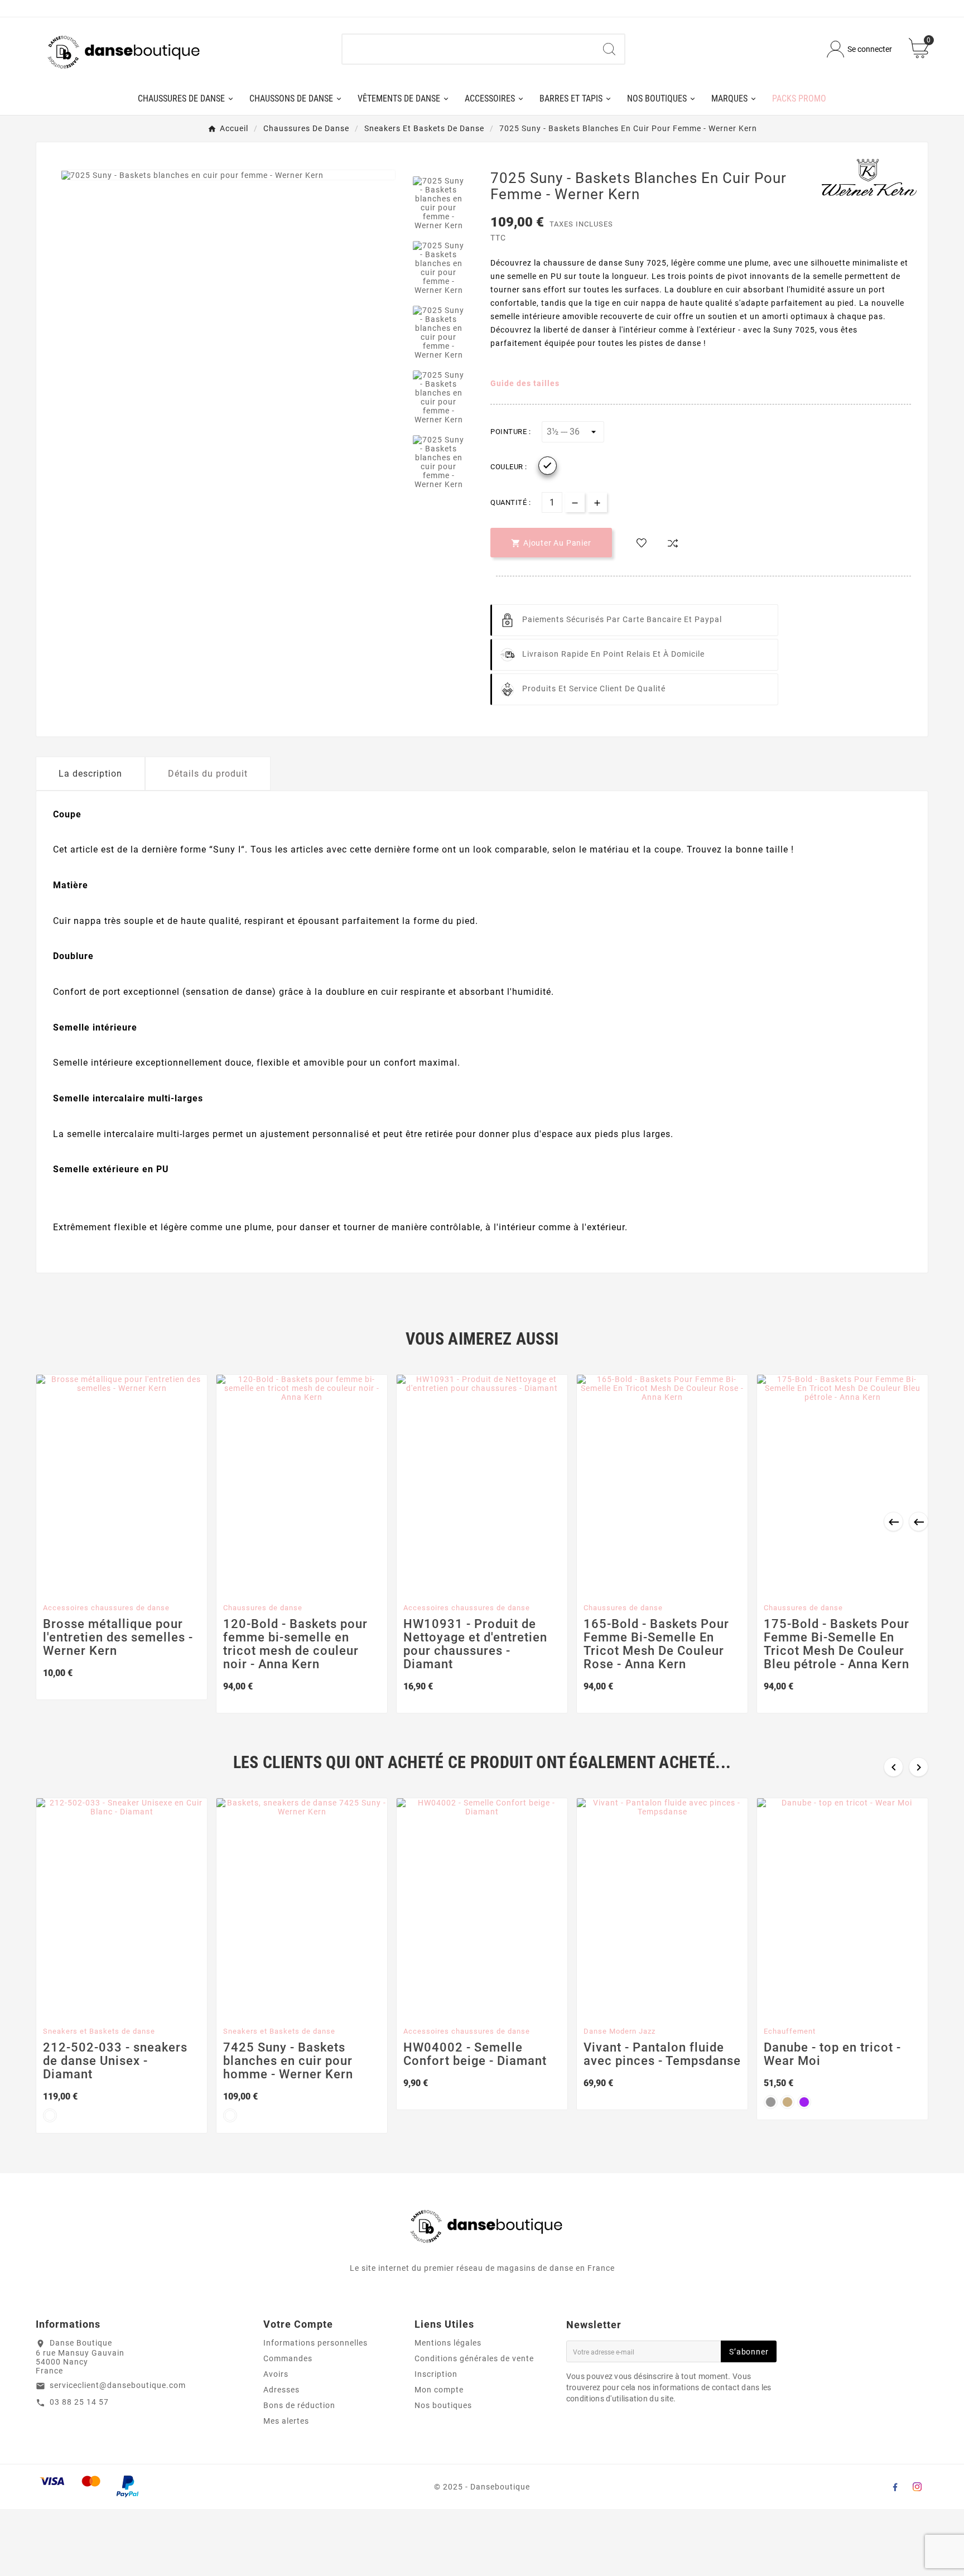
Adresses (281, 2390)
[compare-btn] (673, 543)
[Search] (609, 49)
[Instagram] (917, 2487)
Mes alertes (286, 2421)
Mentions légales (448, 2343)
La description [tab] (90, 774)
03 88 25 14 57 (79, 2402)
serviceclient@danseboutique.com (118, 2385)
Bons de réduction (299, 2405)
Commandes (288, 2358)
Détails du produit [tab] (208, 774)
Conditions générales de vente (474, 2358)
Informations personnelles (315, 2343)
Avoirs (276, 2374)
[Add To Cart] (112, 1584)
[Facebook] (895, 2487)
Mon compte (439, 2390)
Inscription (436, 2374)
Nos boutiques (443, 2405)
